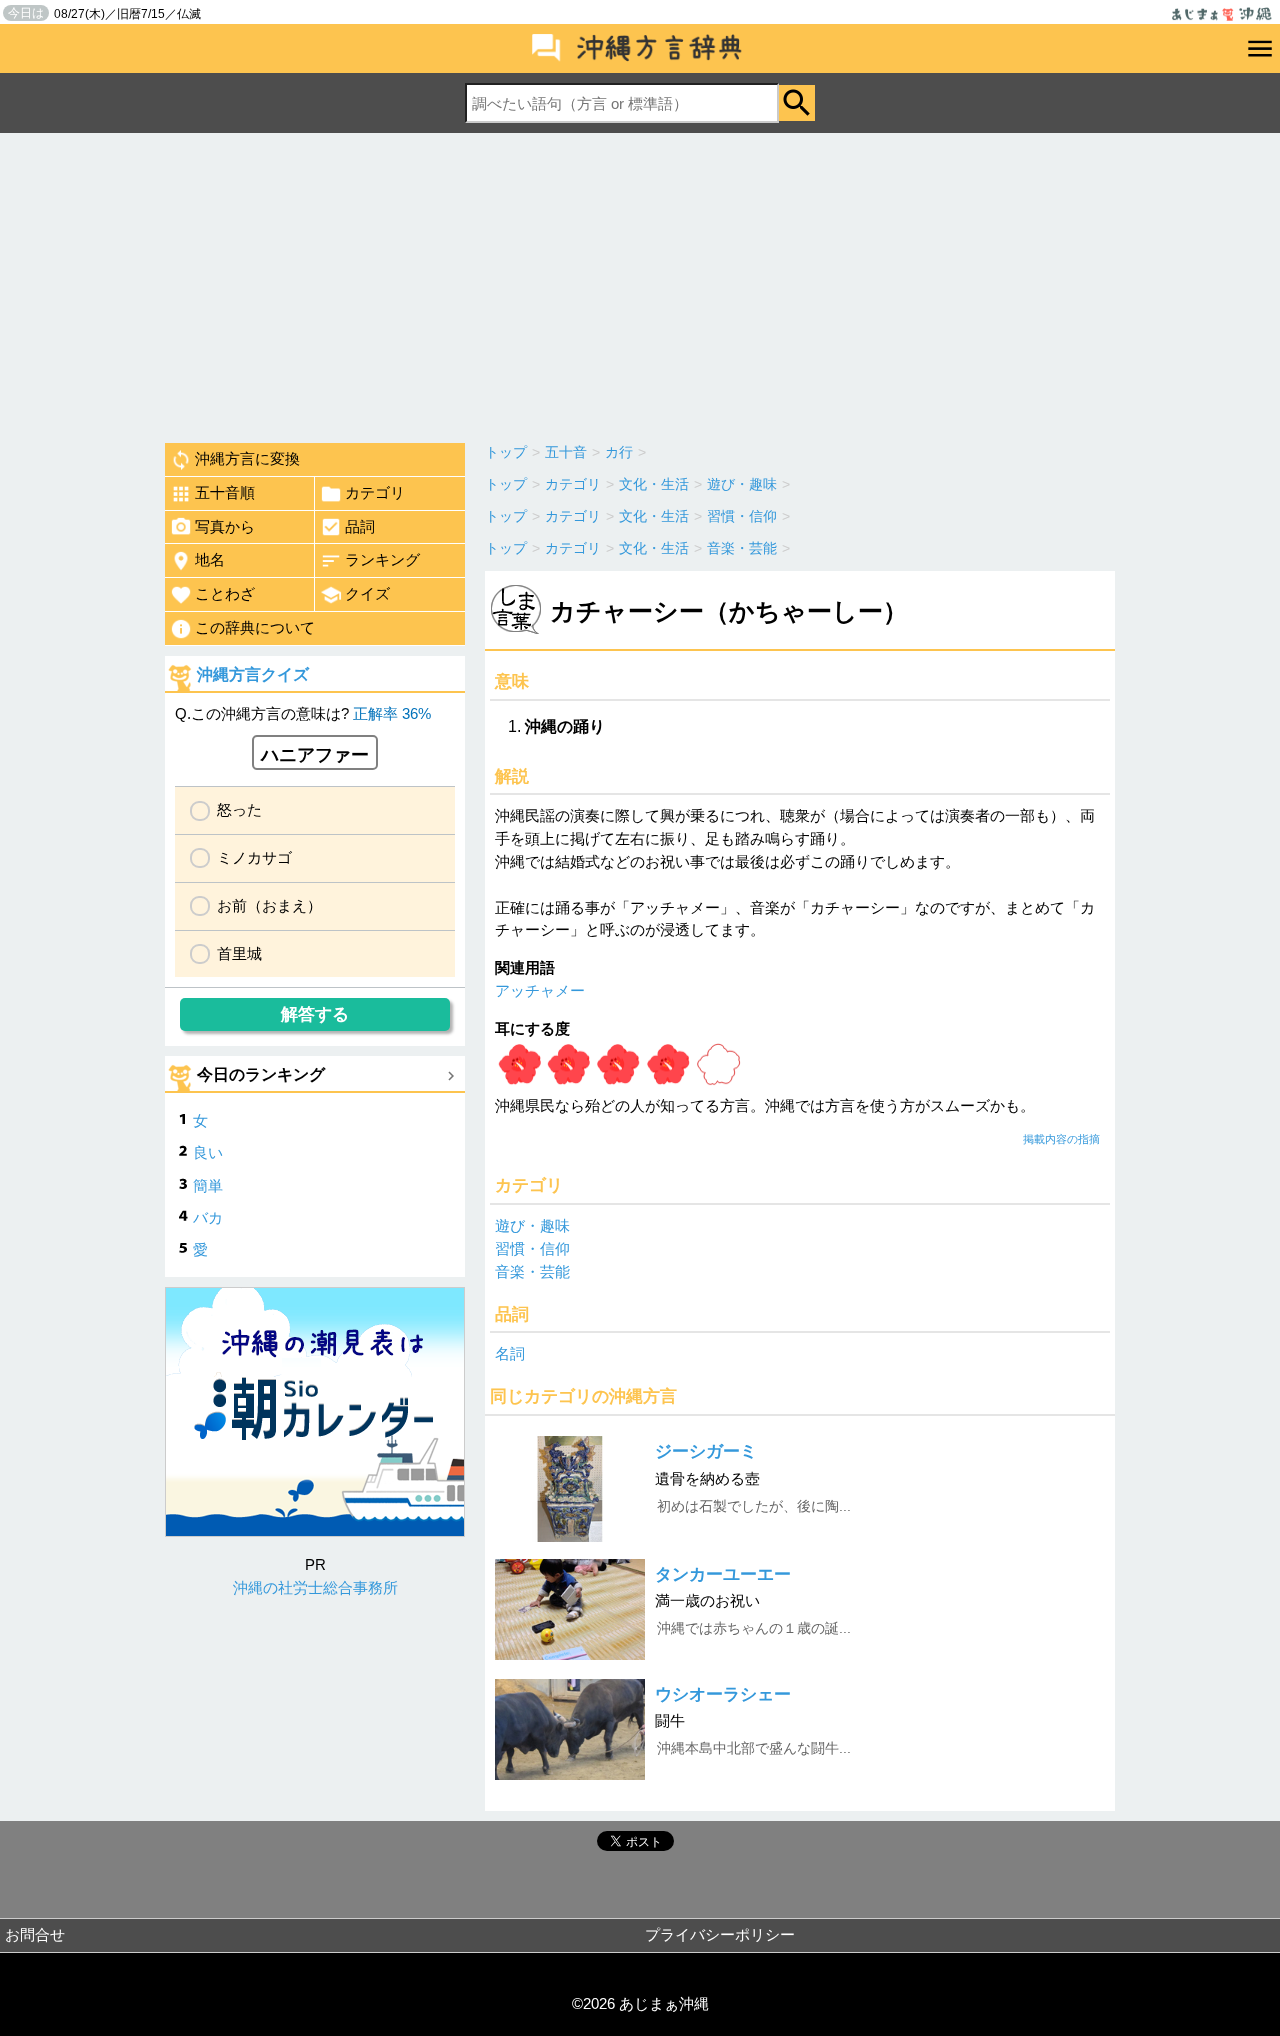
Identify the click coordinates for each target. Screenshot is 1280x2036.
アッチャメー (540, 990)
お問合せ (35, 1934)
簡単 (208, 1185)
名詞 (510, 1353)
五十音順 (225, 492)
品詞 (360, 526)
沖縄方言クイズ (253, 674)
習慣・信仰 (532, 1248)
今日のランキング (261, 1074)
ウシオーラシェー (723, 1694)
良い (208, 1152)
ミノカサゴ (254, 857)
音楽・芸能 (532, 1271)
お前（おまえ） (269, 905)
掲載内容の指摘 (1061, 1139)
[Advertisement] (640, 283)
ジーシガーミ (706, 1451)
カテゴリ (375, 492)
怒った (239, 809)
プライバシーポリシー (720, 1934)
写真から (225, 526)
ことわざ (225, 593)
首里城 (239, 953)
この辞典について (255, 627)
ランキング (382, 559)
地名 (210, 559)
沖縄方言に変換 (247, 458)
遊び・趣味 (532, 1225)
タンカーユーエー (723, 1574)
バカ (208, 1217)
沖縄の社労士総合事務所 (315, 1587)
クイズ (367, 593)
